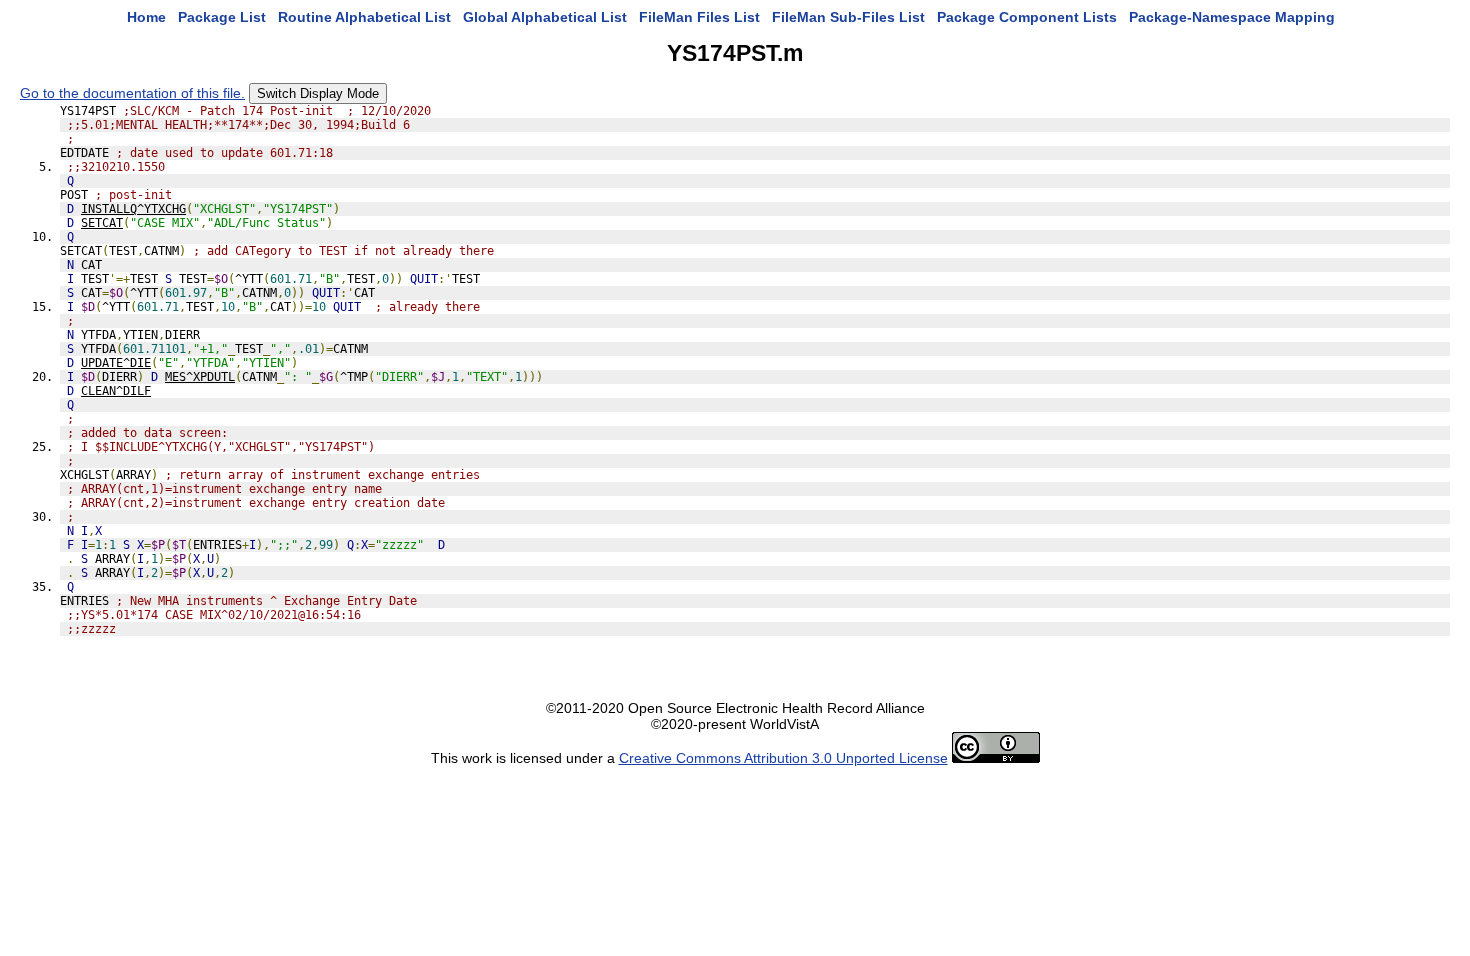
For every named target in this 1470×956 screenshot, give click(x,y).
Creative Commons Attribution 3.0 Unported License (783, 758)
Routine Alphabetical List (364, 17)
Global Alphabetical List (545, 17)
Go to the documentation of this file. (132, 93)
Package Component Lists (1027, 17)
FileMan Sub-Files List (848, 17)
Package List (222, 17)
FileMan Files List (699, 17)
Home (146, 17)
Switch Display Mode (318, 93)
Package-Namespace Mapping (1232, 17)
